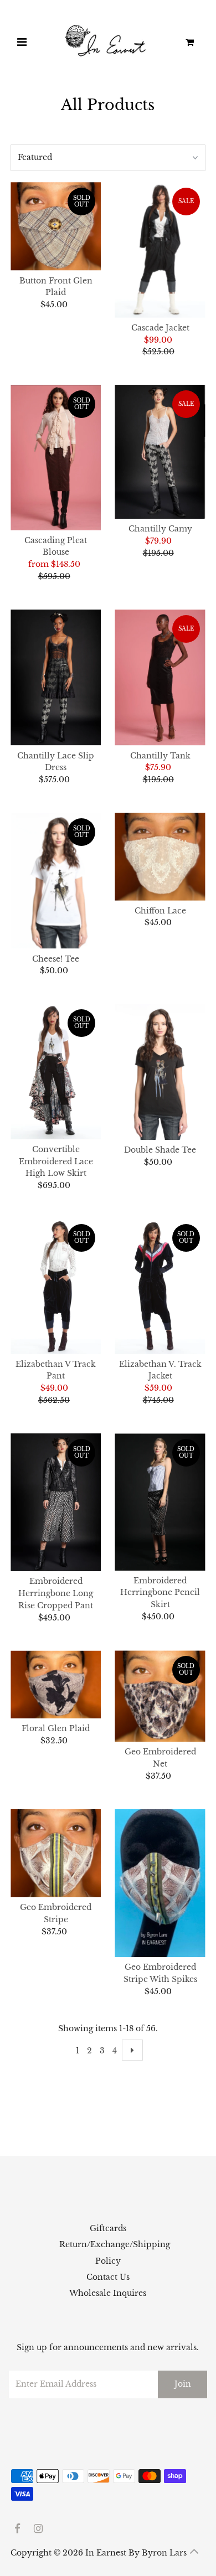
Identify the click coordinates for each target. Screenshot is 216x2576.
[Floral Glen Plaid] (56, 1684)
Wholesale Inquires (108, 2293)
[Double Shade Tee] (160, 1072)
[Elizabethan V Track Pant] (56, 1286)
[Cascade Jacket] (160, 250)
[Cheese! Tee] (56, 881)
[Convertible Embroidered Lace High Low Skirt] (56, 1072)
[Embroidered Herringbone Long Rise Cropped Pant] (56, 1503)
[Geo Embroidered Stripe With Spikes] (160, 1883)
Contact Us (108, 2277)
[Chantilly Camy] (160, 452)
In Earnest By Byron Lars (136, 2553)
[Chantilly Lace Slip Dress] (56, 678)
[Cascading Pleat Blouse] (56, 458)
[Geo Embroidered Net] (160, 1696)
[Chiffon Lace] (160, 857)
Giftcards (108, 2229)
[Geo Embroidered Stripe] (56, 1853)
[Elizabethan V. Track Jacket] (160, 1286)
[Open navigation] (22, 43)
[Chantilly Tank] (160, 678)
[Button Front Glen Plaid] (56, 226)
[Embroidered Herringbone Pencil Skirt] (160, 1502)
